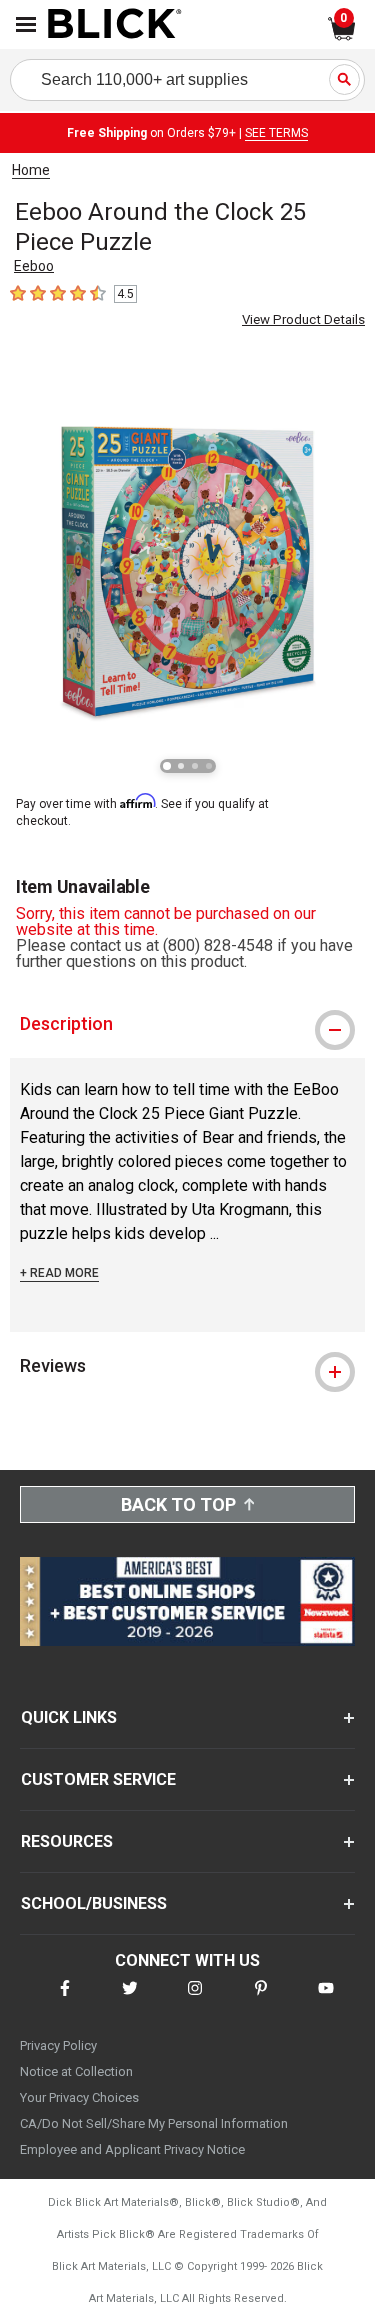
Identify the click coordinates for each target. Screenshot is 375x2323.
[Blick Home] (115, 25)
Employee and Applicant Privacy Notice (132, 2149)
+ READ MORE (59, 1273)
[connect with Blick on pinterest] (261, 2000)
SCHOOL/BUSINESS (94, 1903)
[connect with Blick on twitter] (130, 2000)
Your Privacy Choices (79, 2097)
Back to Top (178, 1504)
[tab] (187, 1024)
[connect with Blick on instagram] (195, 2000)
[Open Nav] (26, 24)
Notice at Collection (76, 2071)
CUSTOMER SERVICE (98, 1779)
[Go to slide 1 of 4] (167, 766)
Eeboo (34, 266)
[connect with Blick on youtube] (326, 2000)
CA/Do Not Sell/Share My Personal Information (154, 2123)
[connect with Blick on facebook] (65, 2000)
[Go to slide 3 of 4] (195, 766)
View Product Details (303, 319)
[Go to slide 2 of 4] (181, 766)
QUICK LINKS (69, 1717)
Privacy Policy (58, 2045)
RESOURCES (67, 1841)
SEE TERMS (276, 133)
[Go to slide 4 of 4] (209, 766)
